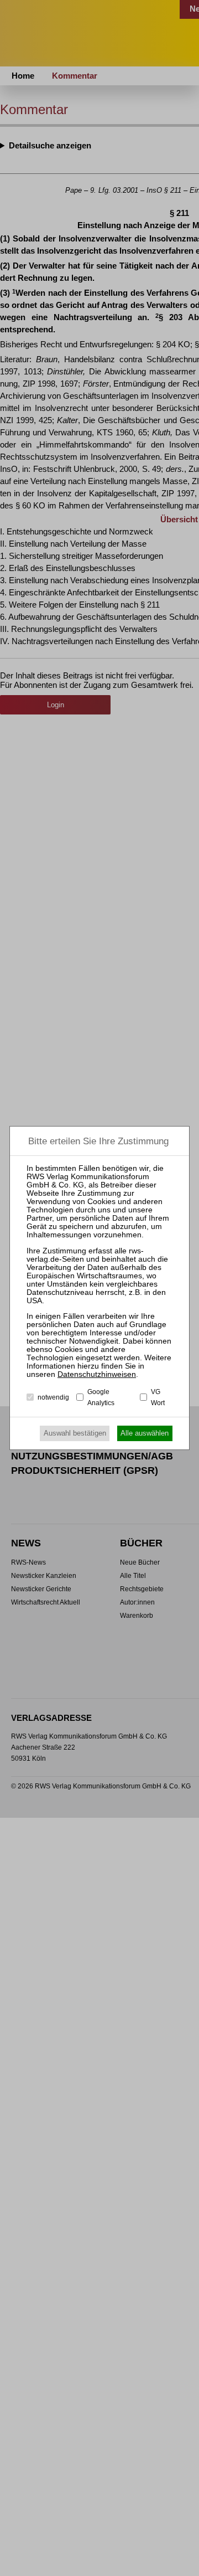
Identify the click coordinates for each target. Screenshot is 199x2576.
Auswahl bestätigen (75, 1433)
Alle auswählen (145, 1433)
